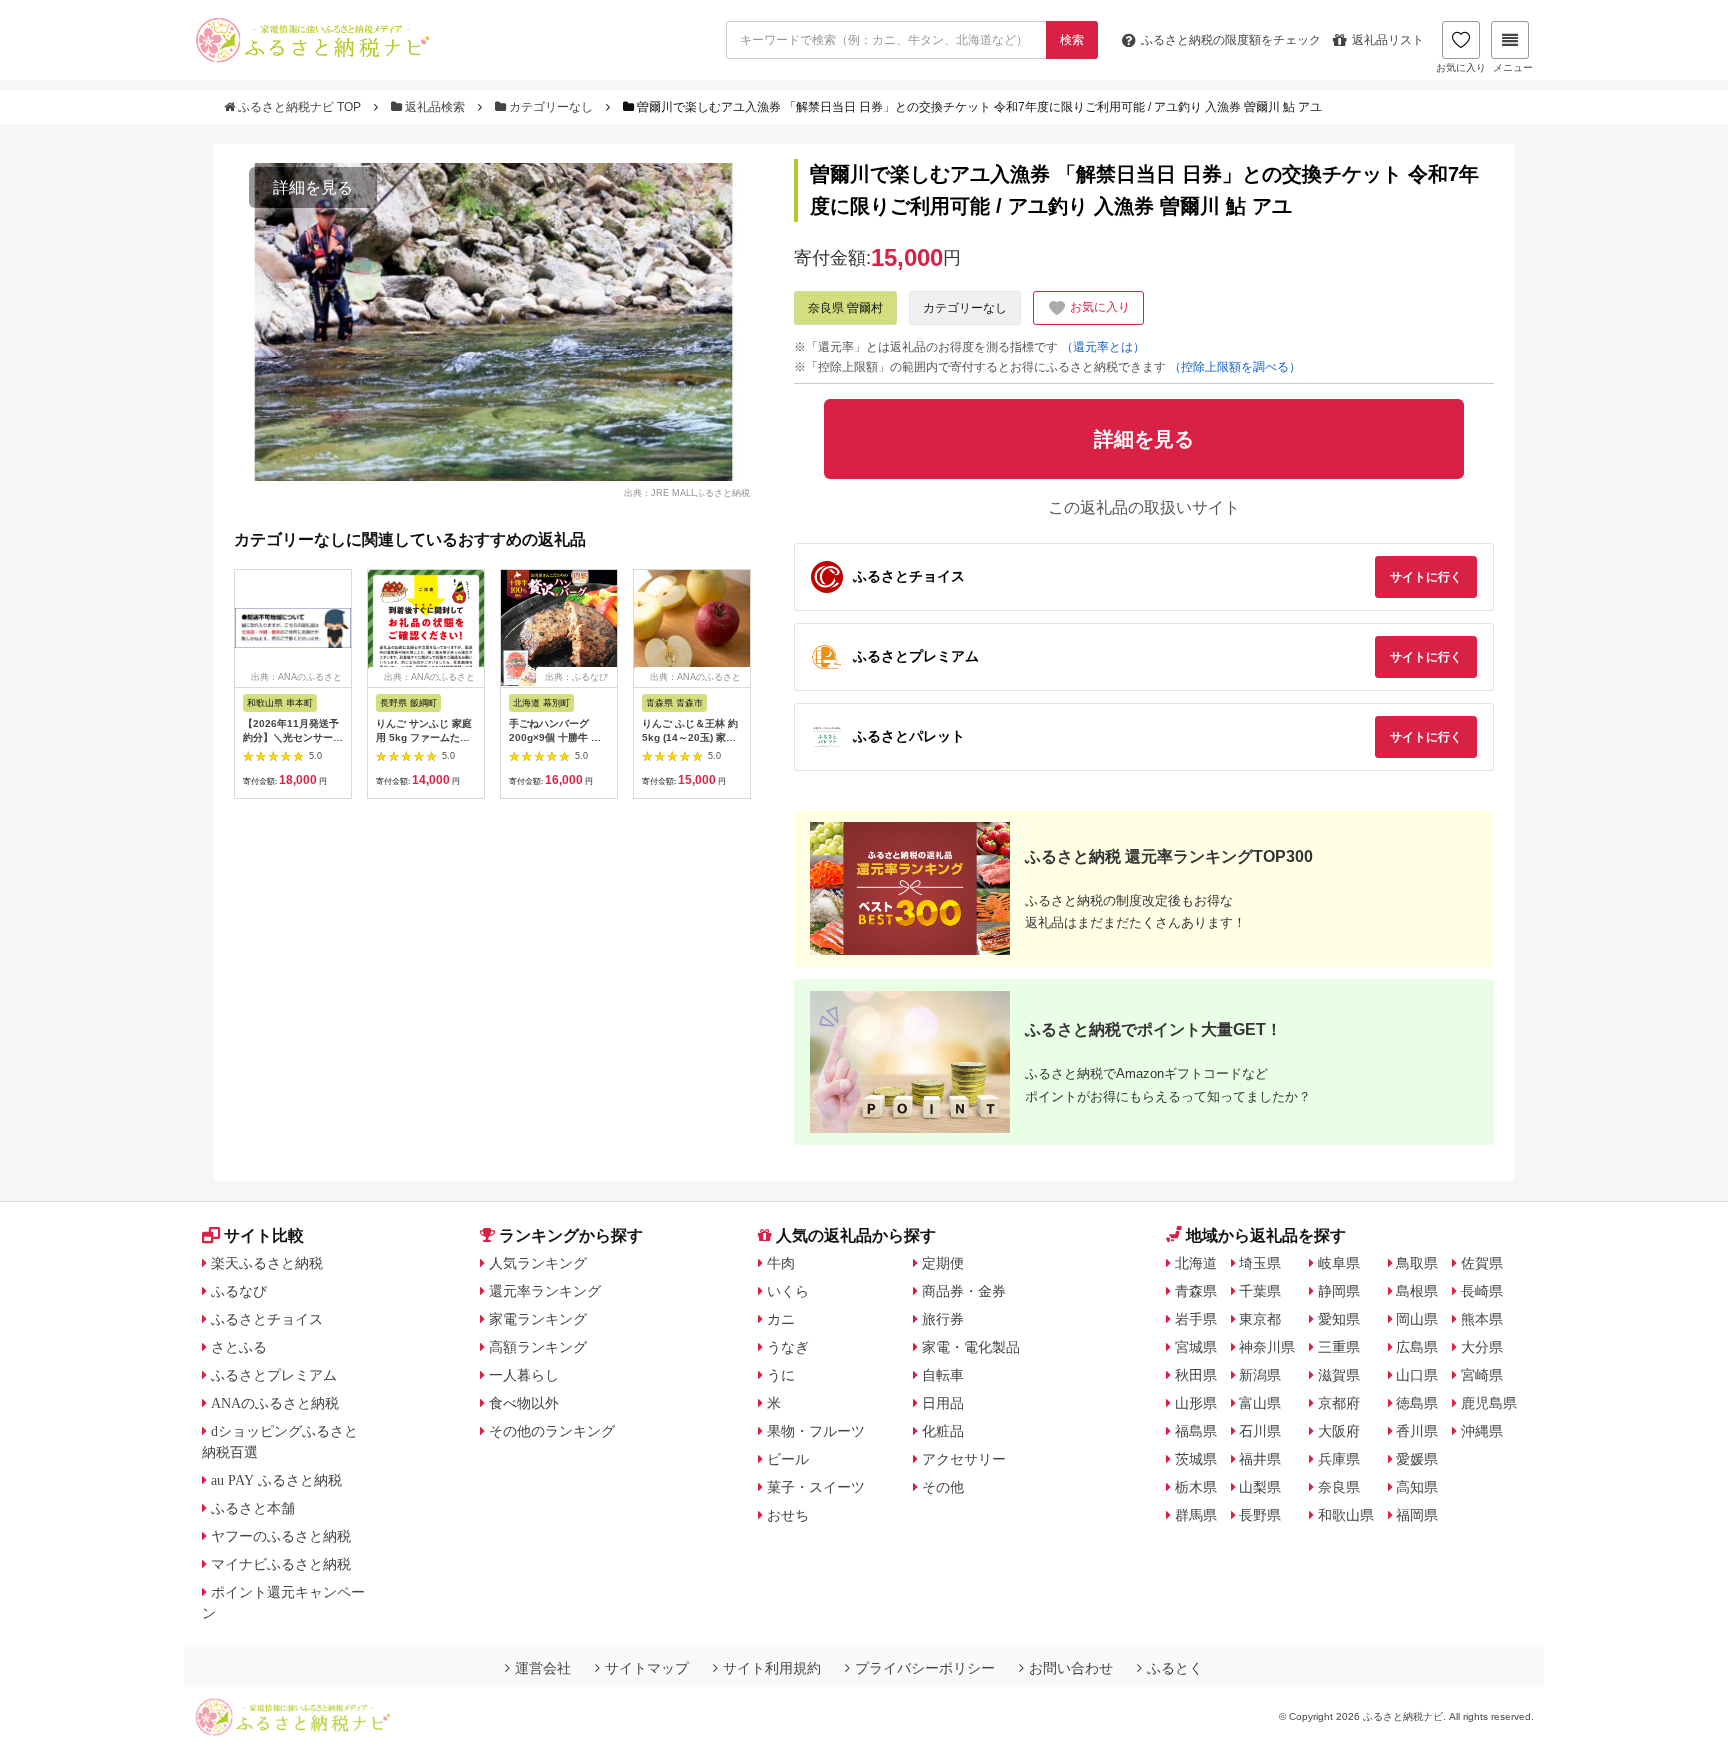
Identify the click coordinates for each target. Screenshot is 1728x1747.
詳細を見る (313, 187)
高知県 (1417, 1487)
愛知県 (1339, 1319)
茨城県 (1196, 1459)
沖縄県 (1482, 1431)
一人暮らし (524, 1375)
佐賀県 (1482, 1263)
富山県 (1260, 1403)
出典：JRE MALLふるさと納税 (687, 492)
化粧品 (943, 1431)
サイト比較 (264, 1235)
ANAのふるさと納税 (275, 1403)
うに (781, 1375)
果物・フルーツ (816, 1431)
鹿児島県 (1489, 1403)
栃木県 (1196, 1487)
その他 (943, 1487)
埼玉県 (1260, 1263)
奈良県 (1339, 1487)
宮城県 (1196, 1347)
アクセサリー (964, 1459)
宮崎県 (1482, 1375)
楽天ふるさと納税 (267, 1263)
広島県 (1417, 1347)
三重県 (1339, 1347)
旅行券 (943, 1319)
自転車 (943, 1375)
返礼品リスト (1388, 40)
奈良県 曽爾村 (845, 308)
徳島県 (1417, 1403)
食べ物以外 (524, 1403)
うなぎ (788, 1347)
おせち (788, 1515)
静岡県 (1339, 1291)
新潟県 (1260, 1375)
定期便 (943, 1263)
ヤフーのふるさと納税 (281, 1536)
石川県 (1260, 1431)
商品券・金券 (964, 1291)
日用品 (943, 1403)
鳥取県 (1417, 1263)
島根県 (1417, 1291)
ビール (788, 1459)
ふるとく (1175, 1668)
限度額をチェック (1231, 40)
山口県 (1417, 1375)
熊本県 (1482, 1319)
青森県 (1196, 1291)
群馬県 (1196, 1515)
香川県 (1417, 1431)
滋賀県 (1339, 1375)
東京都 (1260, 1319)
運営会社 (543, 1668)
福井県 (1260, 1459)
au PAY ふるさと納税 (276, 1480)
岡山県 (1417, 1319)
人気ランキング (538, 1263)
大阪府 (1339, 1431)
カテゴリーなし (551, 107)
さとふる (239, 1347)
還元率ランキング (545, 1291)
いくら (788, 1291)
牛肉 (781, 1263)
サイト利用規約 (772, 1668)
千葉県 (1260, 1291)
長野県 (1260, 1515)
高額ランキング (538, 1347)
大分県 (1482, 1347)
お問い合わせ (1071, 1668)
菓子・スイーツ (816, 1487)
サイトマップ (647, 1668)
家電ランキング (538, 1319)
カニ (781, 1319)
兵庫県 (1339, 1459)
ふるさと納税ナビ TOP (299, 107)
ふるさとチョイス (267, 1319)
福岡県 (1417, 1515)
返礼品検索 (435, 107)
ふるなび (239, 1291)
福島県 (1196, 1431)
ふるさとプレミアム (274, 1375)
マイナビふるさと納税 (281, 1564)
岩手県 (1196, 1319)
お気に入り (1461, 67)
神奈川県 (1267, 1347)
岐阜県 (1339, 1263)
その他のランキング (552, 1431)
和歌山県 (1346, 1515)
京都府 (1339, 1403)
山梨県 (1260, 1487)
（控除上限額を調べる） (1235, 367)
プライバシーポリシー (925, 1668)
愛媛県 (1417, 1459)
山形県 (1196, 1403)
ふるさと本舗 (253, 1508)
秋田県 (1196, 1375)
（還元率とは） (1103, 347)
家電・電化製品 (971, 1347)
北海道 (1196, 1263)
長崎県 (1482, 1291)
